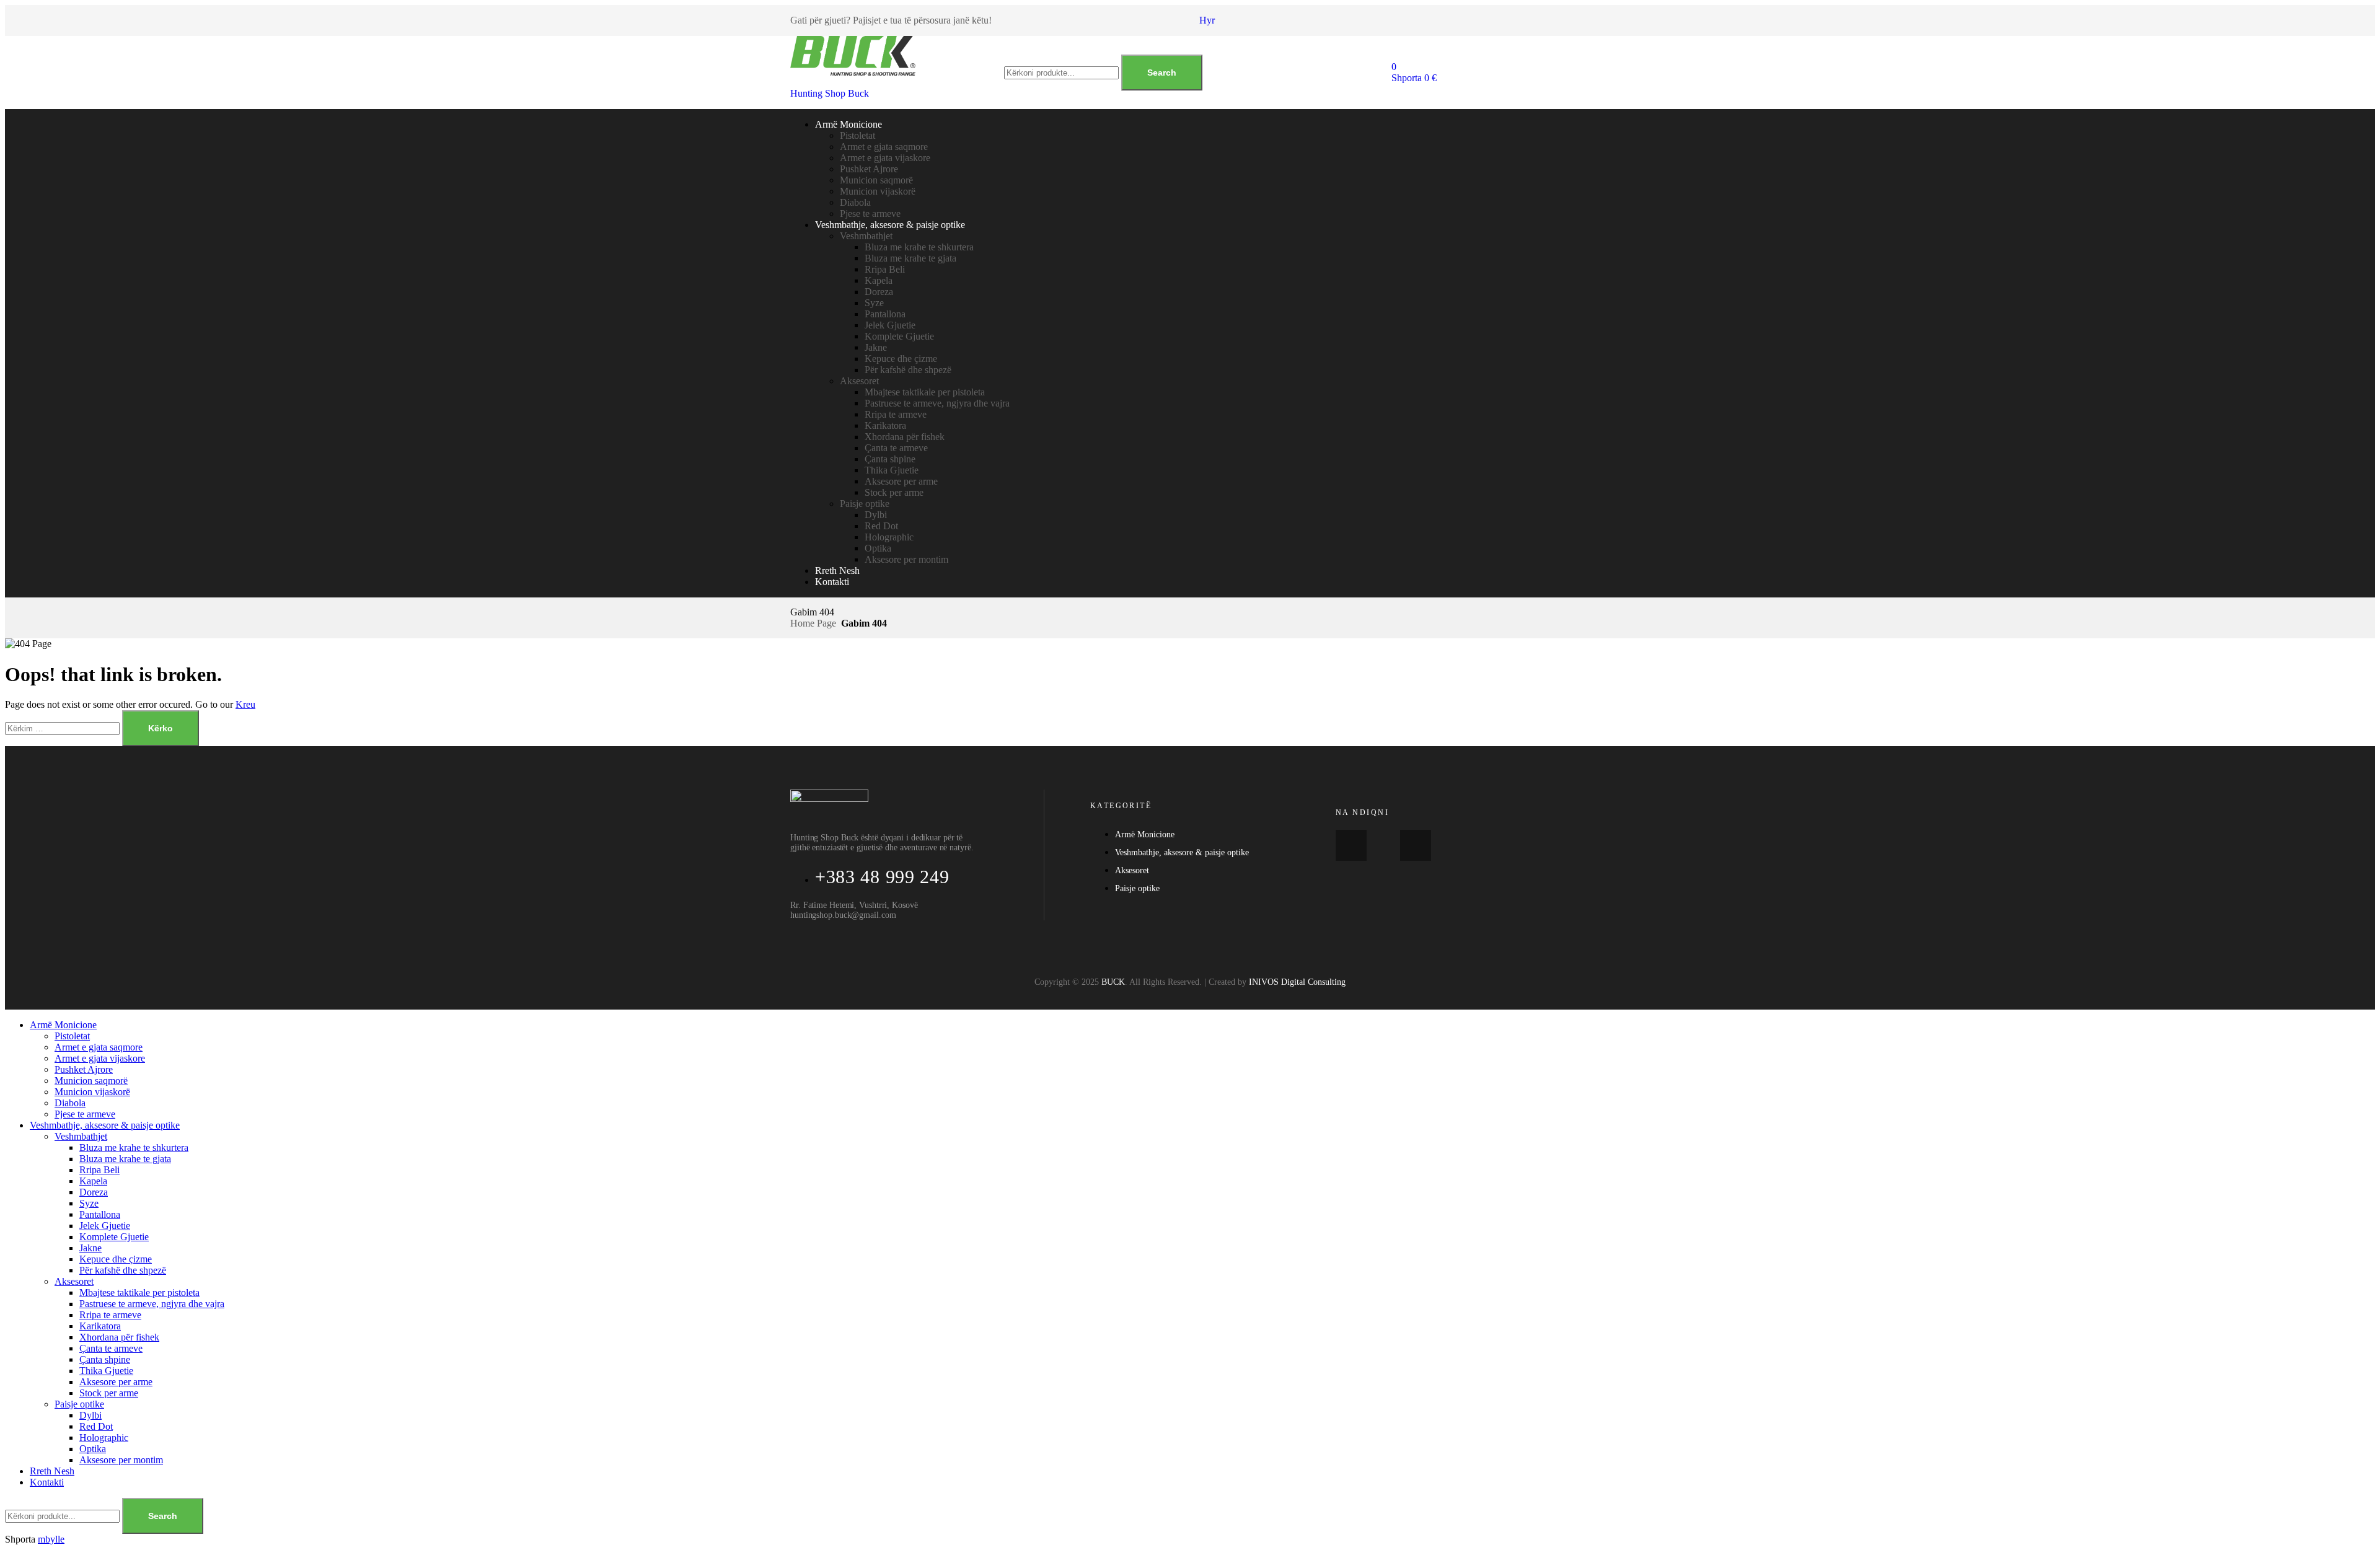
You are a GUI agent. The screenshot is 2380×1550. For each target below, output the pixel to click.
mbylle (51, 1539)
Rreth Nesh (837, 570)
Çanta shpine (890, 459)
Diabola (855, 202)
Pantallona (885, 314)
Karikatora (885, 425)
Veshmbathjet (866, 236)
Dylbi (876, 515)
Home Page (813, 623)
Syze (874, 303)
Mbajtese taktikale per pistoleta (925, 392)
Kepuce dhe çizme (901, 359)
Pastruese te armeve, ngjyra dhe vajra (937, 403)
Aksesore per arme (901, 481)
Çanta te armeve (896, 448)
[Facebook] (1351, 845)
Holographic (889, 537)
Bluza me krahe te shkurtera (919, 247)
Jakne (876, 347)
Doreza (879, 292)
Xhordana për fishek (905, 437)
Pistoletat (857, 135)
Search (1162, 73)
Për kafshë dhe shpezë (908, 370)
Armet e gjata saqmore (884, 147)
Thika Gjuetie (892, 470)
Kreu (245, 704)
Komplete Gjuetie (899, 336)
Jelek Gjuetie (890, 325)
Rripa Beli (885, 269)
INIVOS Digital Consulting (1297, 982)
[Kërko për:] (64, 728)
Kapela (879, 280)
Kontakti (832, 582)
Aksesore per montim (906, 559)
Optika (878, 548)
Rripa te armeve (896, 414)
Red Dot (881, 526)
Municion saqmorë (876, 180)
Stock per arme (894, 492)
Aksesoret (859, 381)
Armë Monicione (848, 124)
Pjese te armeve (870, 214)
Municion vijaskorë (878, 191)
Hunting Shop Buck (830, 93)
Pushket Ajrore (869, 169)
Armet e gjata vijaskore (885, 158)
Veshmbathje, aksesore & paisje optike (890, 225)
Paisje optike (865, 504)
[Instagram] (1416, 845)
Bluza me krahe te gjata (910, 258)
